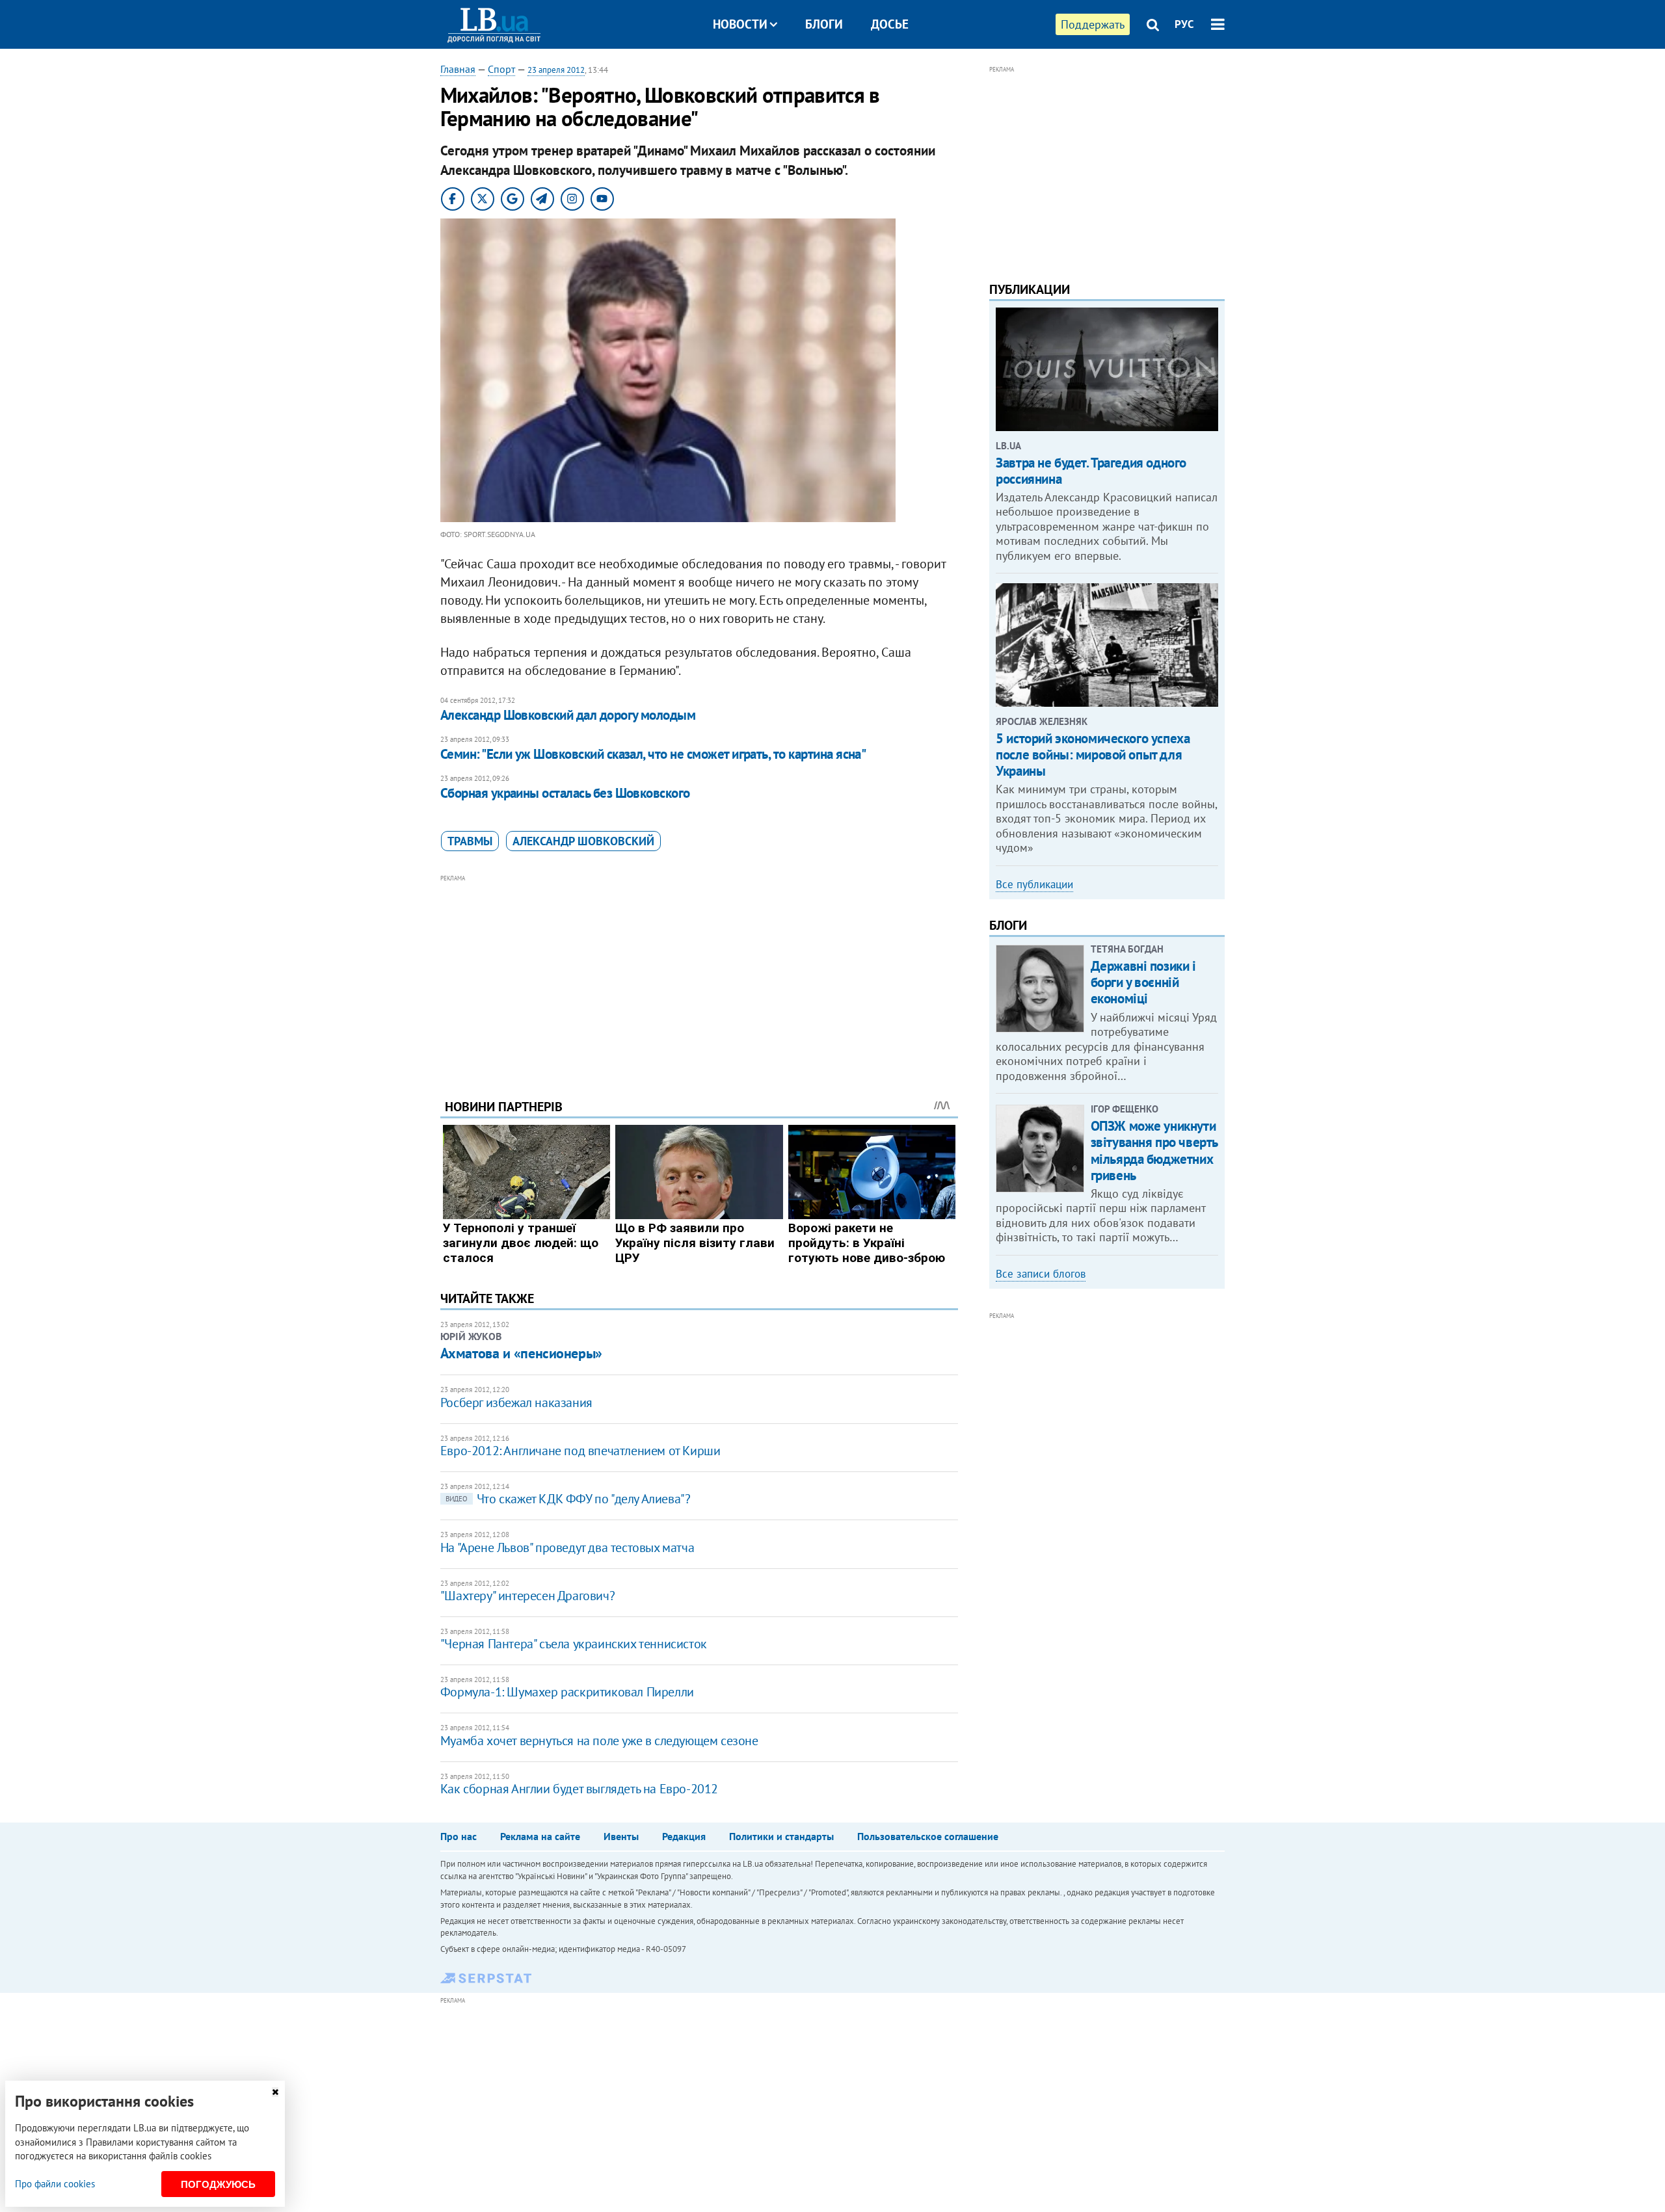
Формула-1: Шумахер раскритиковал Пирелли (567, 1692)
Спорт (501, 69)
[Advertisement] (699, 977)
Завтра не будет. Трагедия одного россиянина (1091, 471)
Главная (458, 69)
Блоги (824, 24)
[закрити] (275, 2092)
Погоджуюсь (218, 2184)
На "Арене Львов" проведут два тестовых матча (567, 1547)
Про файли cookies (55, 2184)
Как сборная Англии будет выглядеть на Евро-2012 (579, 1789)
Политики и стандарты (781, 1836)
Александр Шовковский (583, 841)
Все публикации (1034, 884)
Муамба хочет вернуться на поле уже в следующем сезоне (599, 1741)
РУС (1184, 24)
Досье (890, 24)
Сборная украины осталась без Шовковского (565, 793)
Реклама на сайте (540, 1836)
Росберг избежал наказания (516, 1402)
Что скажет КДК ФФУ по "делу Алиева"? (568, 1499)
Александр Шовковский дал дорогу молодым (568, 715)
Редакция (684, 1836)
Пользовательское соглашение (928, 1836)
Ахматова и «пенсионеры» (521, 1353)
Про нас (459, 1836)
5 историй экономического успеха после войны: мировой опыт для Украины (1093, 755)
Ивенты (621, 1836)
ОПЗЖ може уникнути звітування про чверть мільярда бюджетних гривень (1154, 1151)
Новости (740, 24)
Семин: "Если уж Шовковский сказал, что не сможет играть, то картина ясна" (653, 754)
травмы (470, 841)
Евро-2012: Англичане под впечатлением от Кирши (580, 1451)
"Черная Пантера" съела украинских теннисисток (574, 1644)
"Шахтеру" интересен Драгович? (527, 1596)
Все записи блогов (1041, 1274)
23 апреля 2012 (556, 70)
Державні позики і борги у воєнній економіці (1143, 982)
